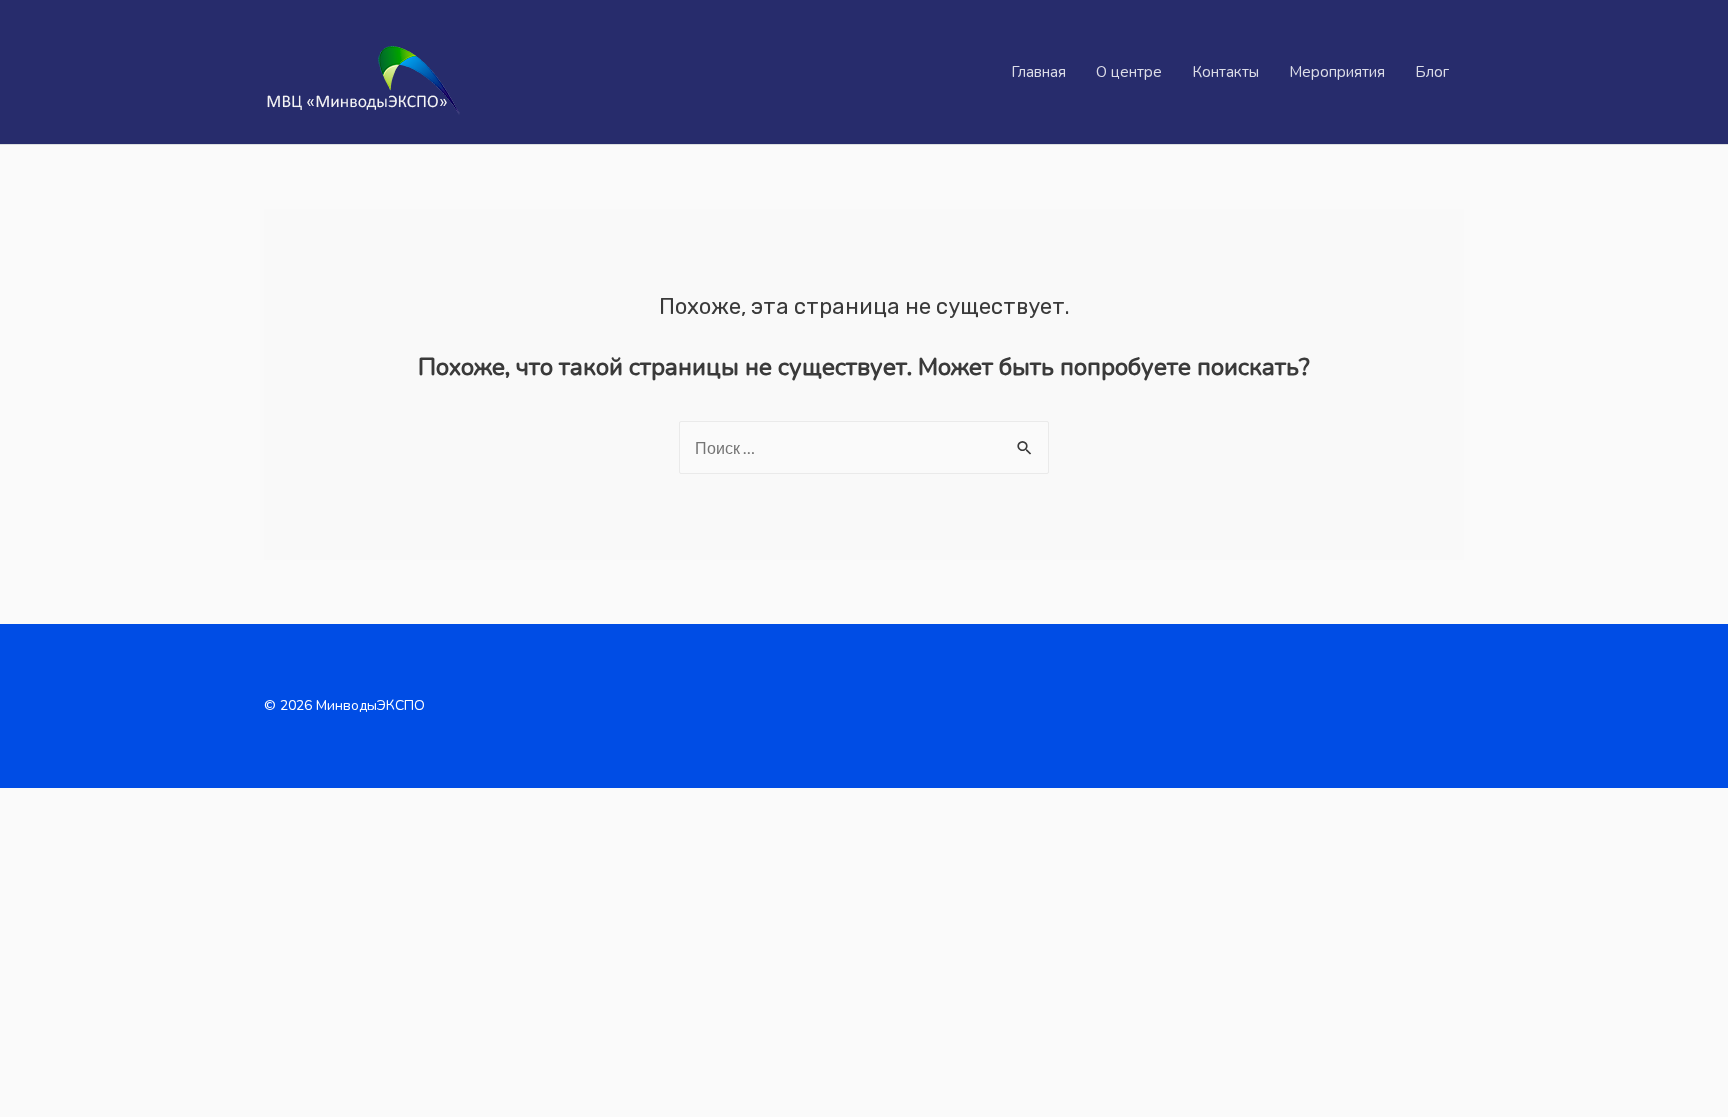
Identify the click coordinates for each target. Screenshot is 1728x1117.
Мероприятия (1337, 72)
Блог (1432, 72)
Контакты (1225, 72)
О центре (1129, 72)
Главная (1038, 72)
